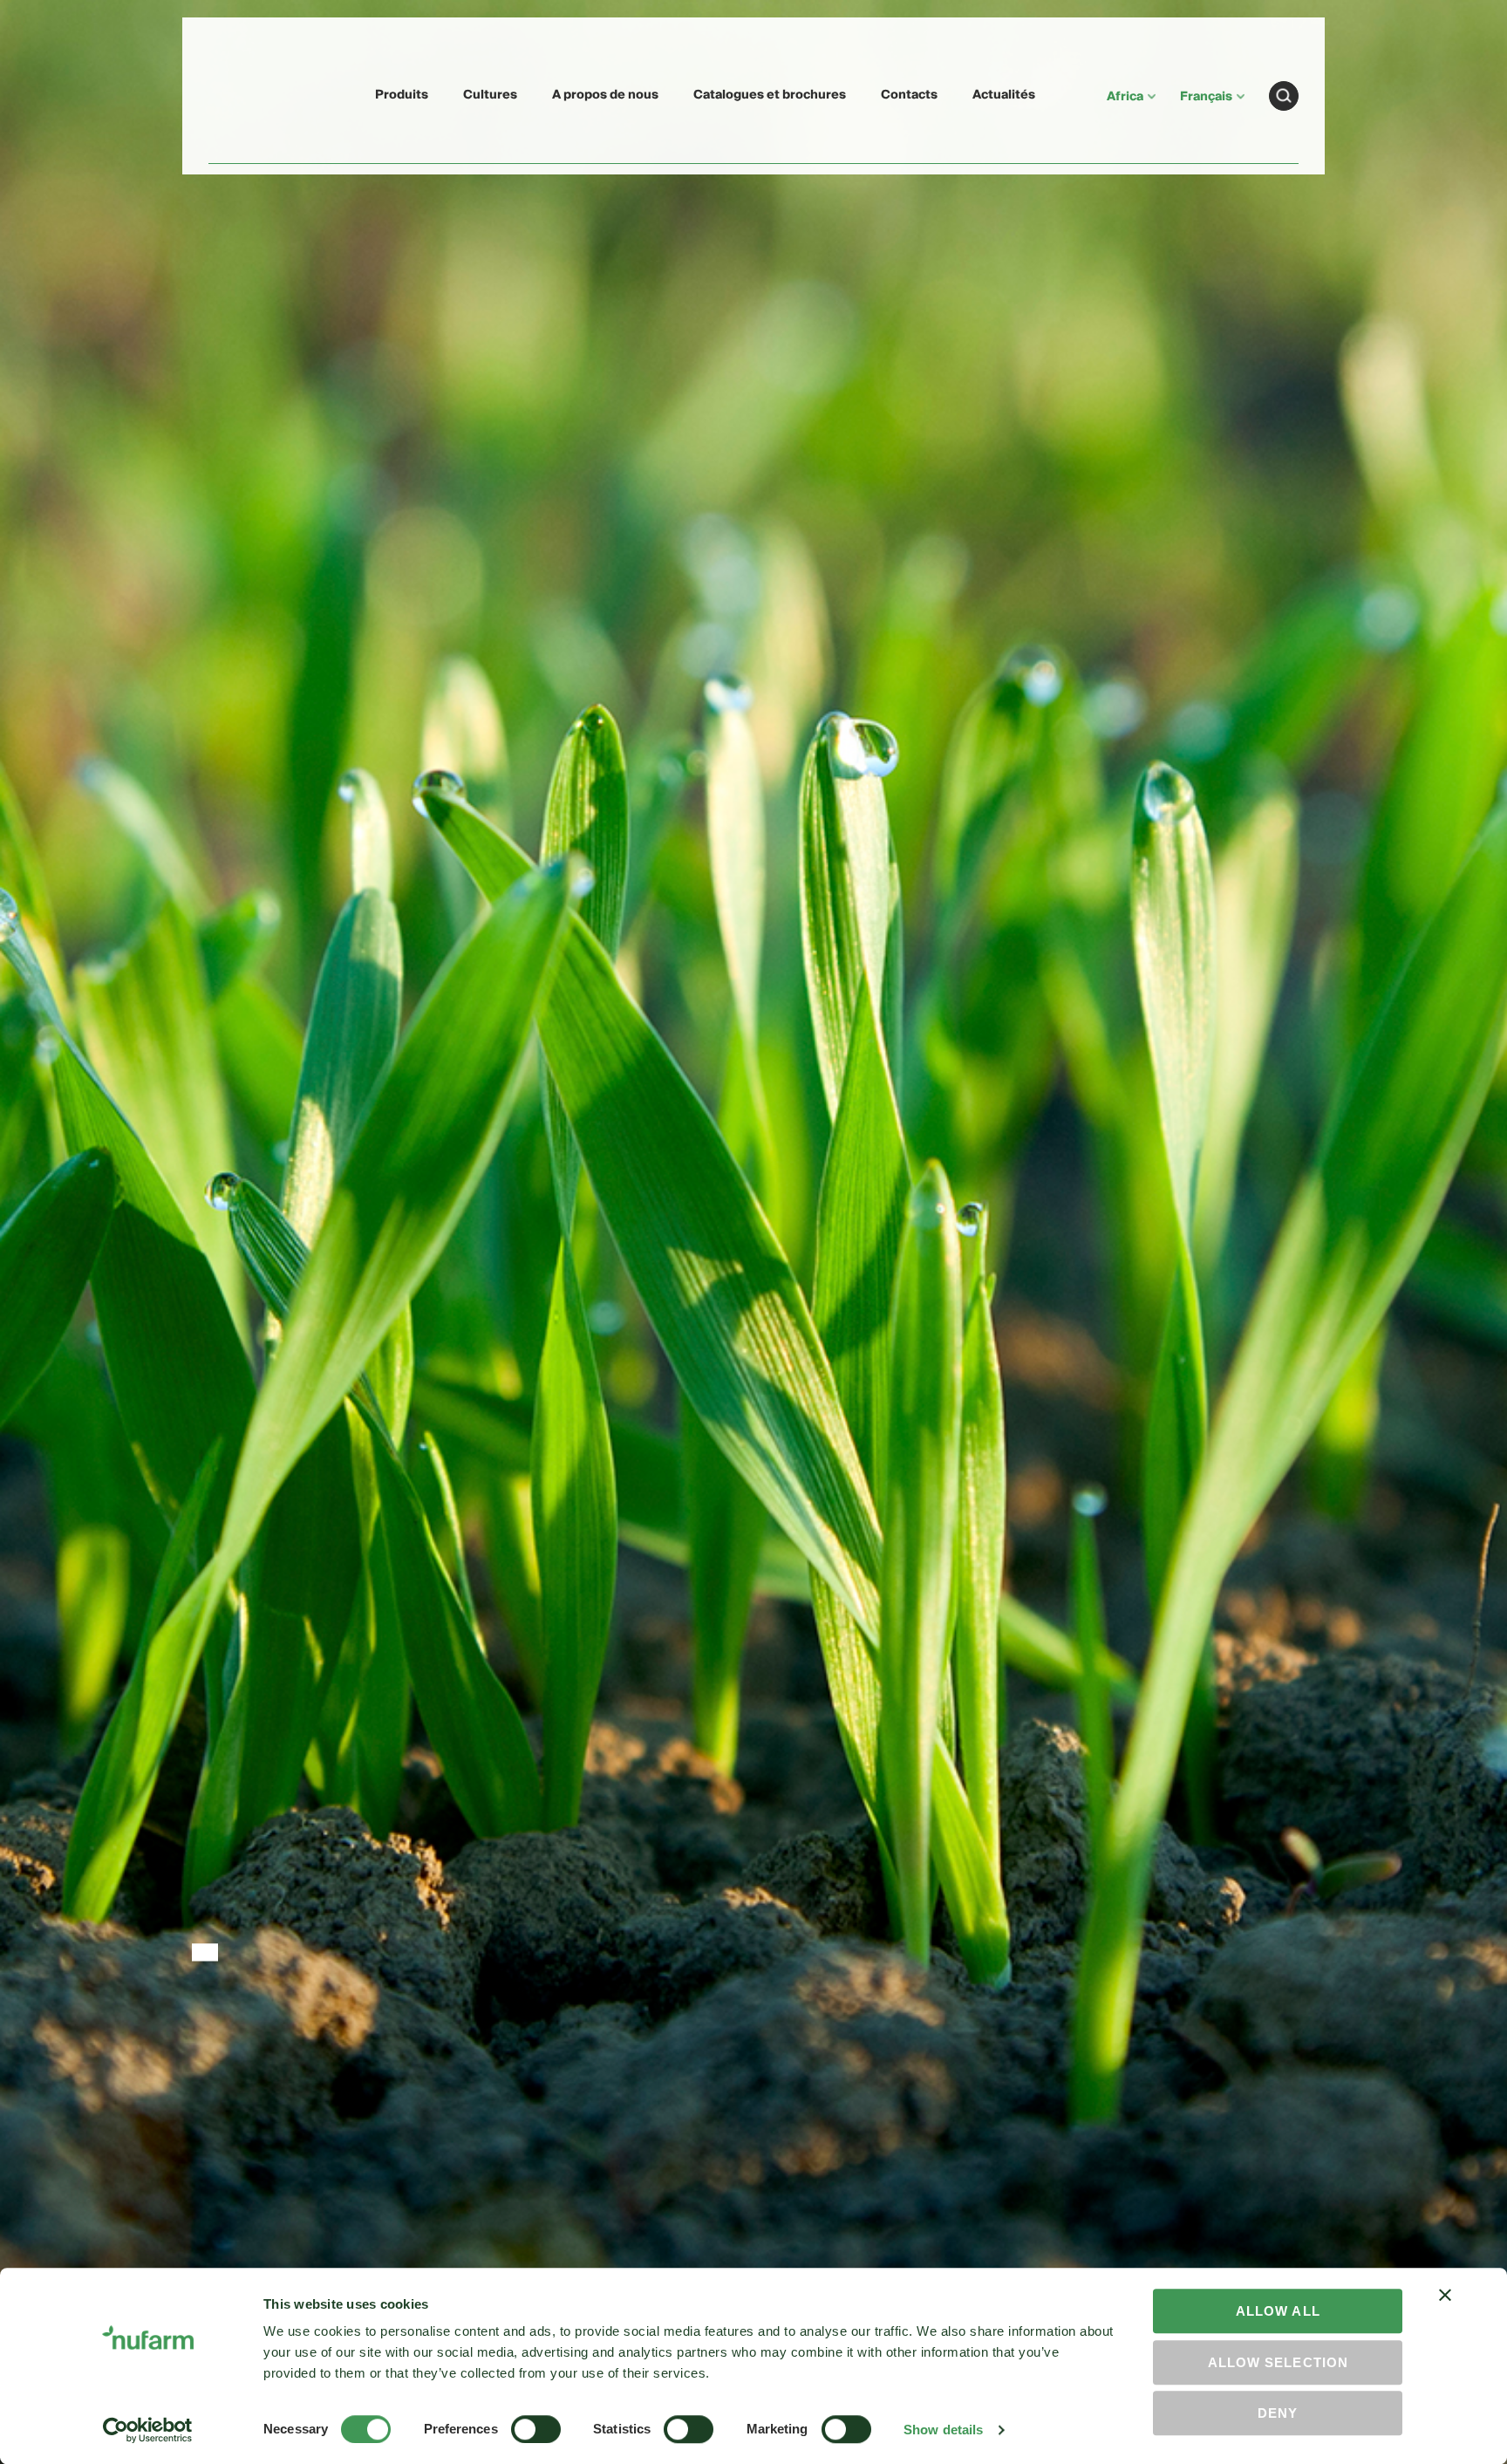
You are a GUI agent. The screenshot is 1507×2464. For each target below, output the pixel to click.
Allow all (1278, 2311)
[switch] (536, 2429)
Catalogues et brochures (770, 95)
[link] (249, 93)
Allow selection (1278, 2362)
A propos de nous (605, 95)
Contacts (909, 95)
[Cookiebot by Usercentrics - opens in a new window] (148, 2430)
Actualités (1004, 95)
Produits (402, 95)
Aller (1284, 96)
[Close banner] (1445, 2310)
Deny (1278, 2413)
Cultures (490, 95)
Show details (943, 2430)
